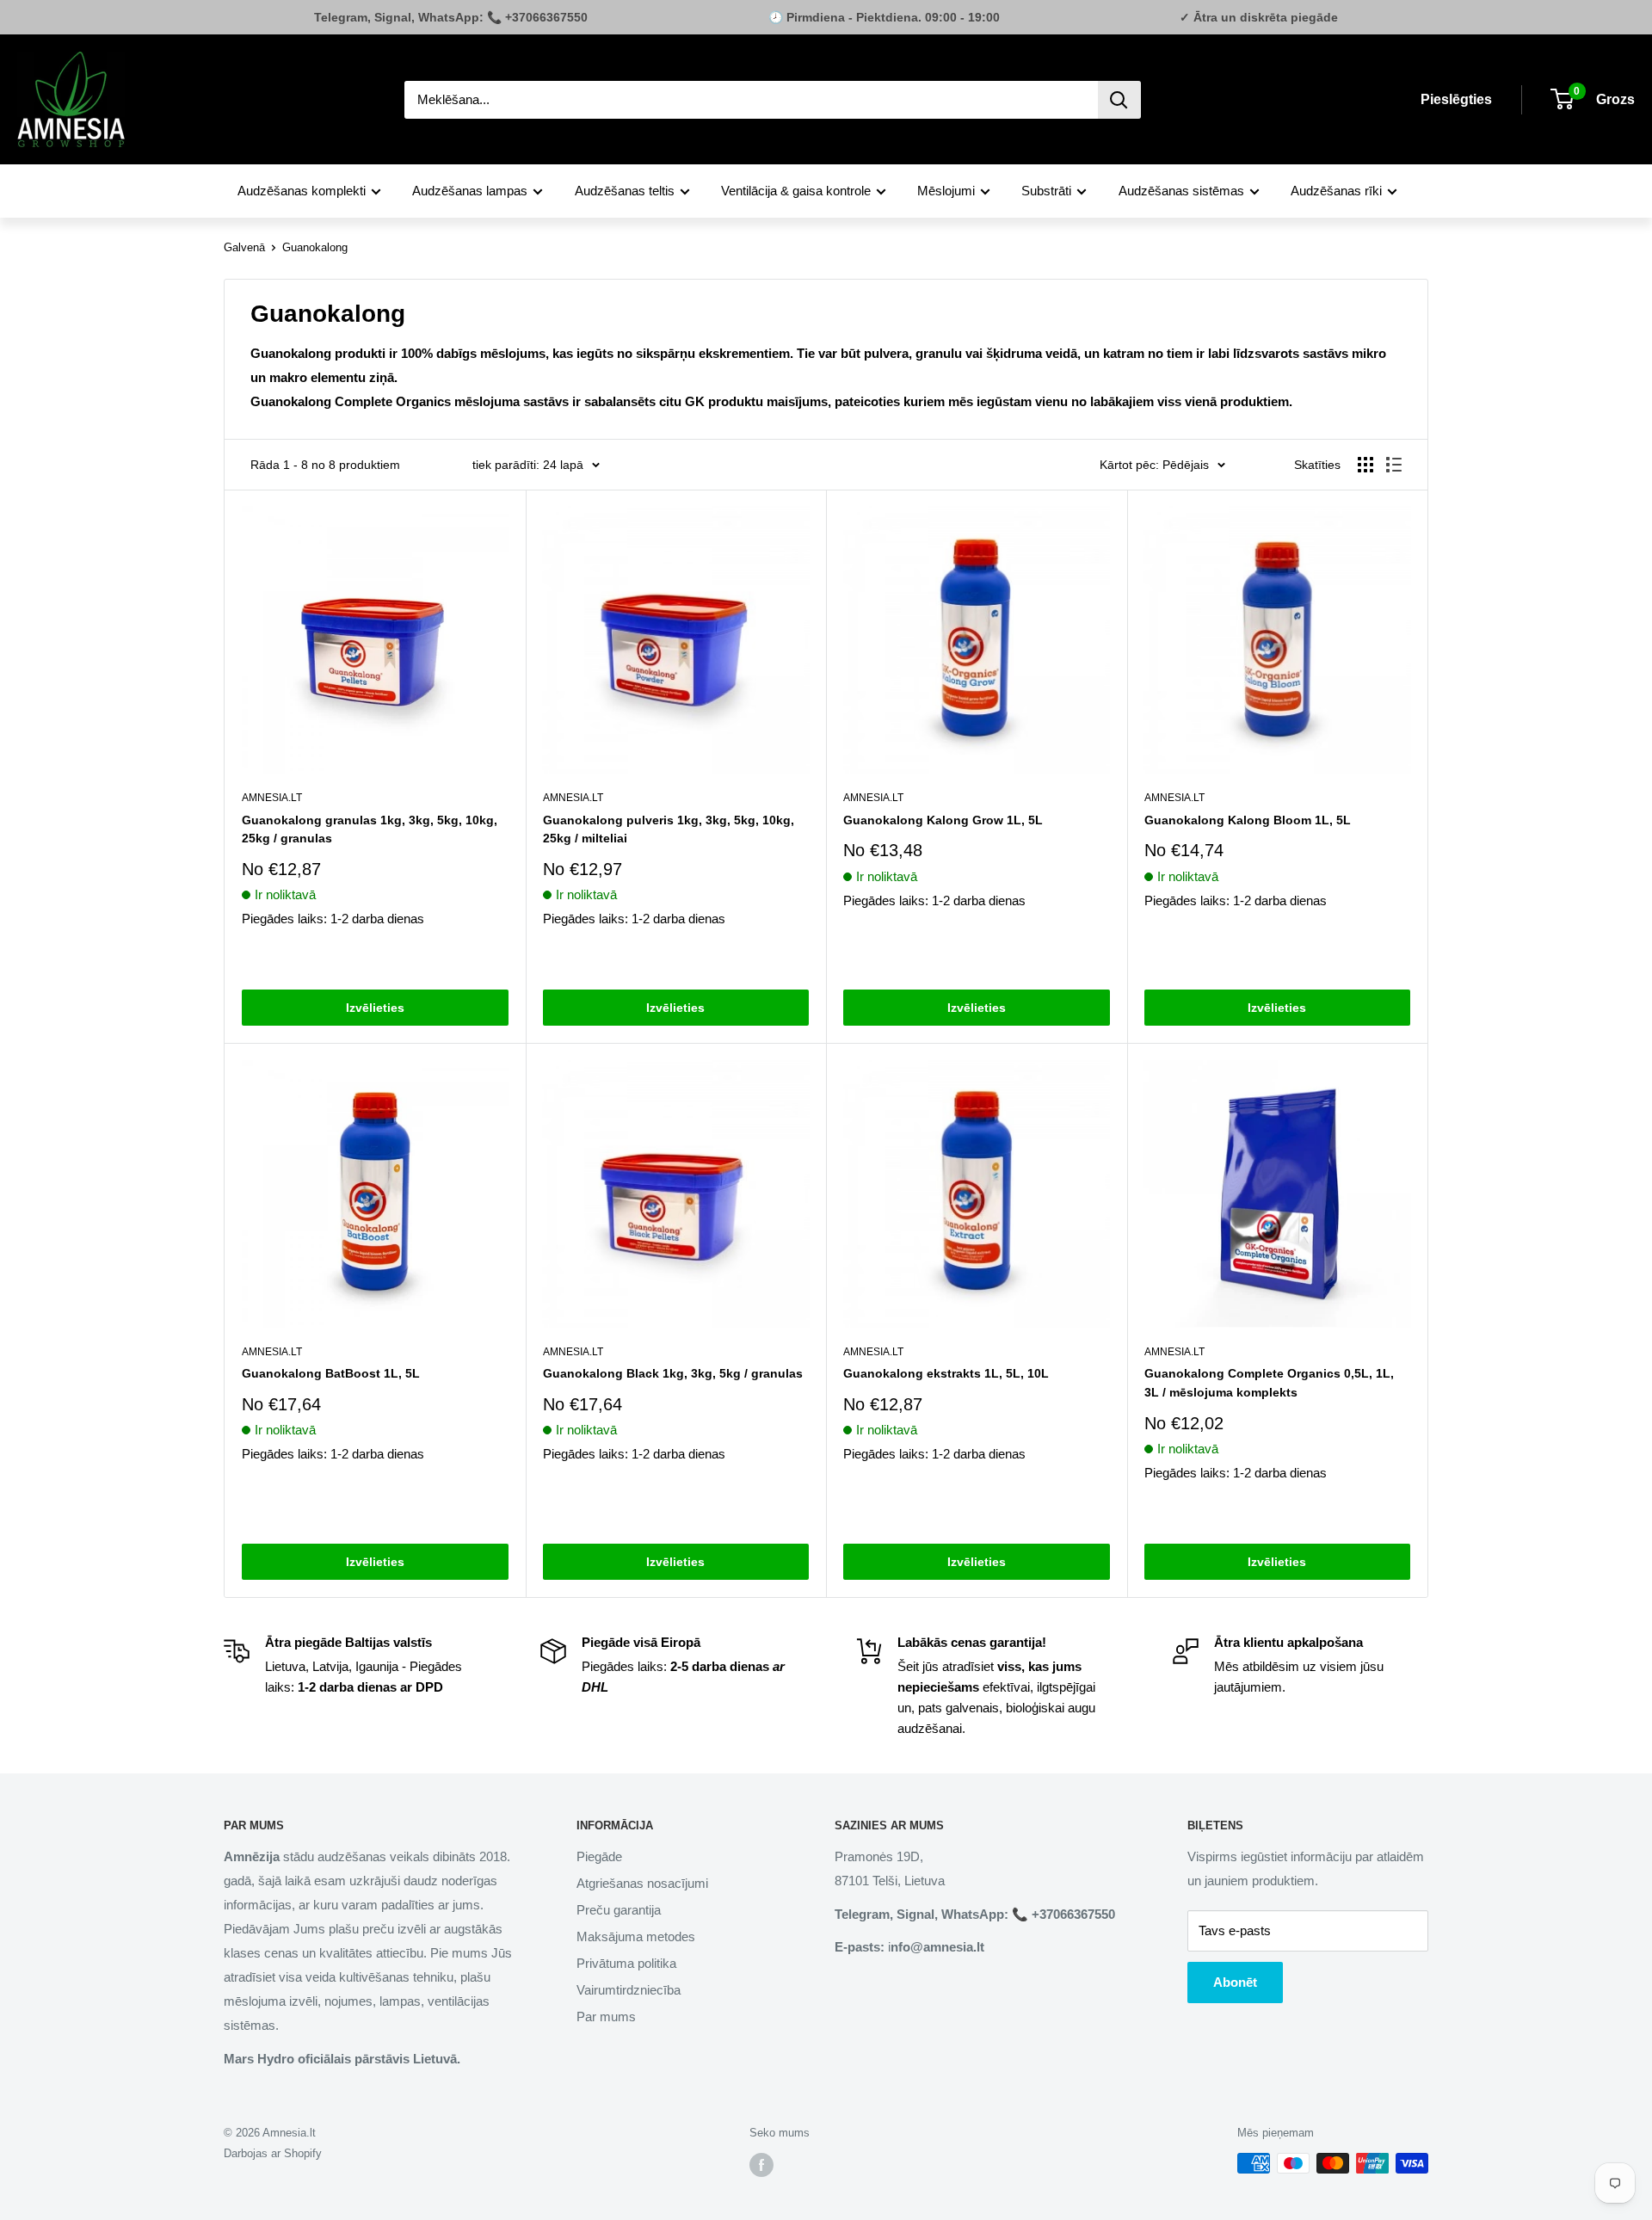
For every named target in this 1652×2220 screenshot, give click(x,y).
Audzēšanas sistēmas (1181, 191)
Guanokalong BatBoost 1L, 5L (331, 1373)
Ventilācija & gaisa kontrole (796, 191)
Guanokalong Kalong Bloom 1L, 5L (1248, 820)
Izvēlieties (375, 1008)
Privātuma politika (626, 1963)
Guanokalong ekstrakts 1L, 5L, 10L (946, 1373)
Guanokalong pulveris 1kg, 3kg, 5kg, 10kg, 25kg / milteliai (669, 829)
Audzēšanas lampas (470, 191)
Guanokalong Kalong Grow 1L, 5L (943, 820)
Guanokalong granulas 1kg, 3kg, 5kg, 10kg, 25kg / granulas (370, 829)
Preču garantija (619, 1910)
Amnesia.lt (272, 798)
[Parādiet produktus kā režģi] (1365, 465)
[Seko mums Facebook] (761, 2165)
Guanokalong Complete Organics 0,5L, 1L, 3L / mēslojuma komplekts (1269, 1383)
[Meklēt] (1119, 100)
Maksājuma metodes (636, 1936)
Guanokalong (315, 247)
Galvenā (244, 247)
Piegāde (599, 1856)
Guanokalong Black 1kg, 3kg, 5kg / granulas (673, 1373)
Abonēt (1235, 1982)
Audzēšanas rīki (1336, 191)
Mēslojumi (946, 191)
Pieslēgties (1456, 99)
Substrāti (1046, 191)
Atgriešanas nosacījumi (642, 1883)
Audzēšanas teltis (625, 191)
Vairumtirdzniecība (629, 1990)
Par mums (606, 2016)
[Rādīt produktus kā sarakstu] (1394, 465)
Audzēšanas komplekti (302, 191)
